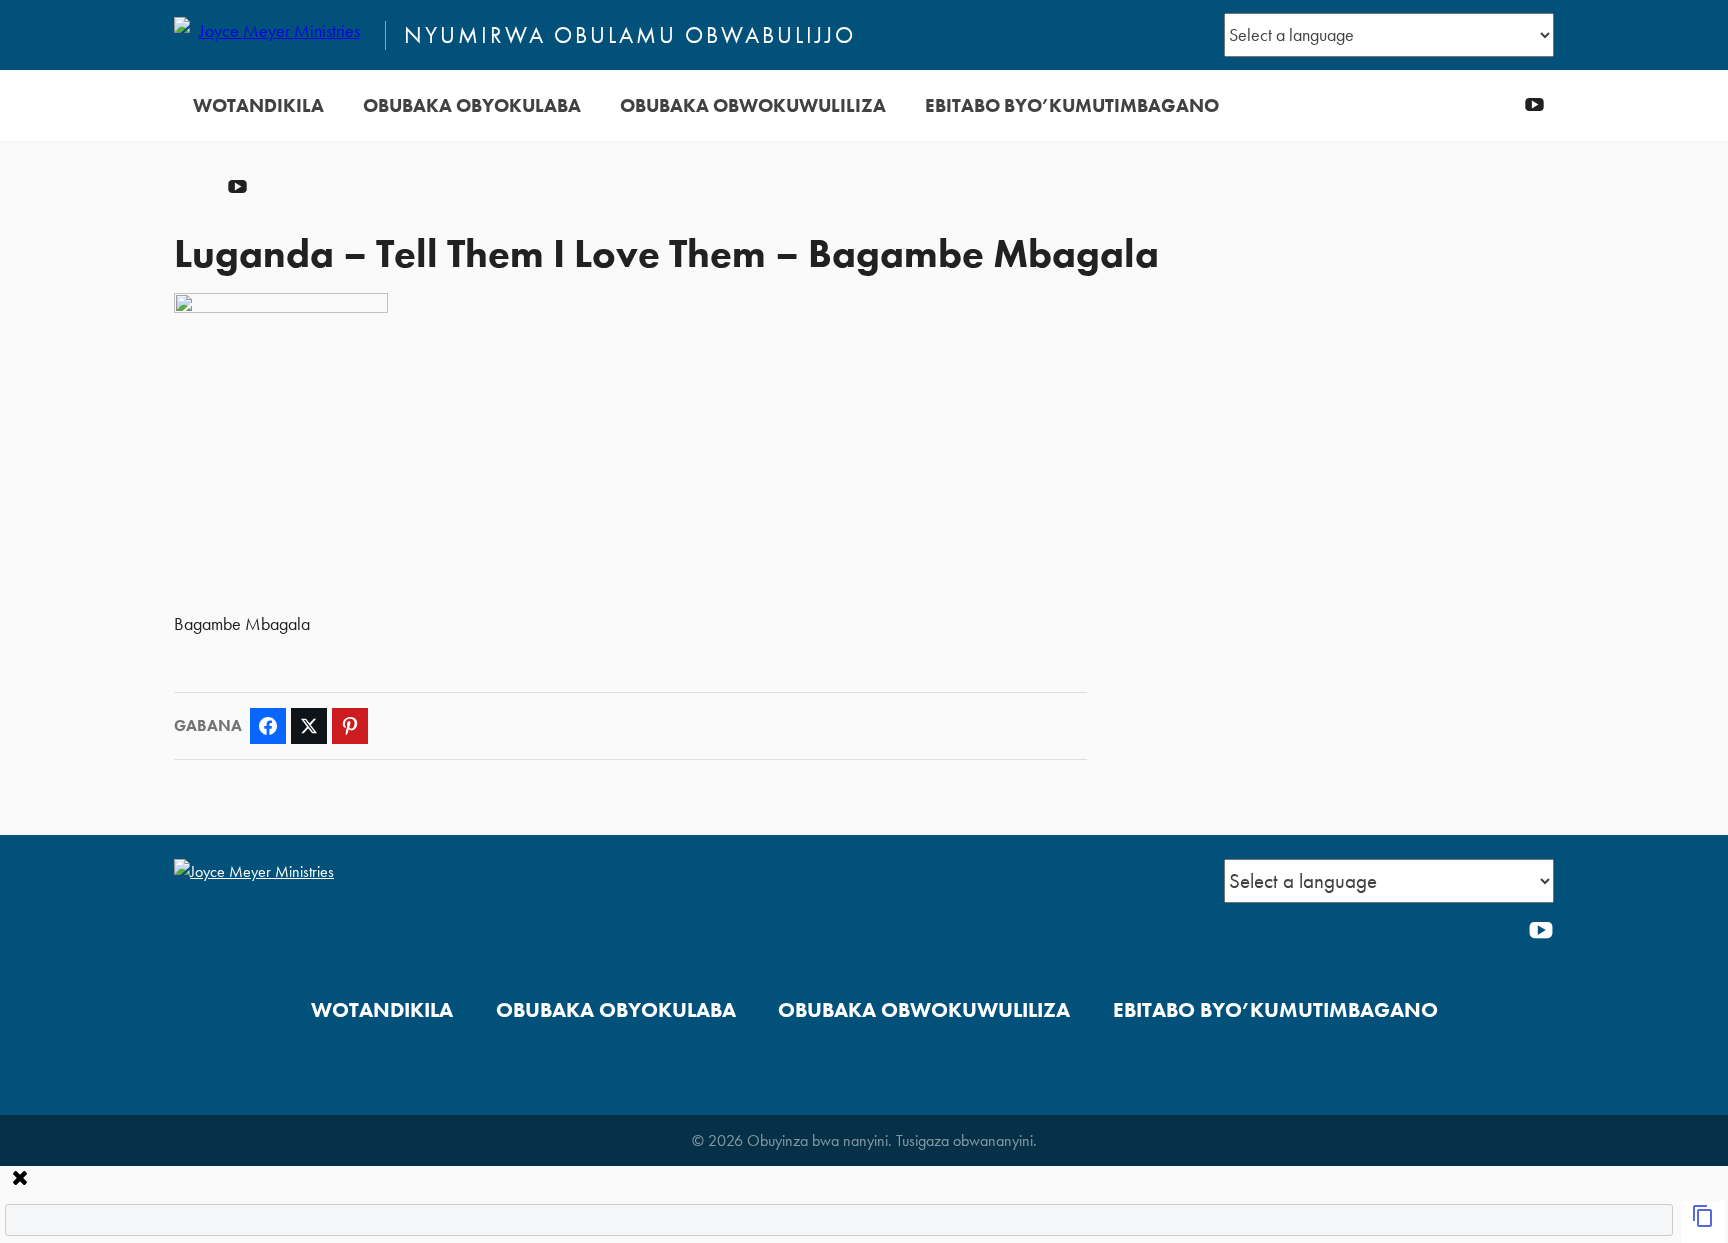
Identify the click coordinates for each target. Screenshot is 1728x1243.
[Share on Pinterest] (350, 726)
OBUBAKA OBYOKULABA (472, 105)
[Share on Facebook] (268, 726)
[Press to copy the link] (1703, 1222)
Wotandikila (258, 105)
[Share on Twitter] (309, 726)
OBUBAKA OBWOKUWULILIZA (753, 105)
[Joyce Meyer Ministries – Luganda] (271, 35)
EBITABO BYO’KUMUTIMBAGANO (1072, 105)
